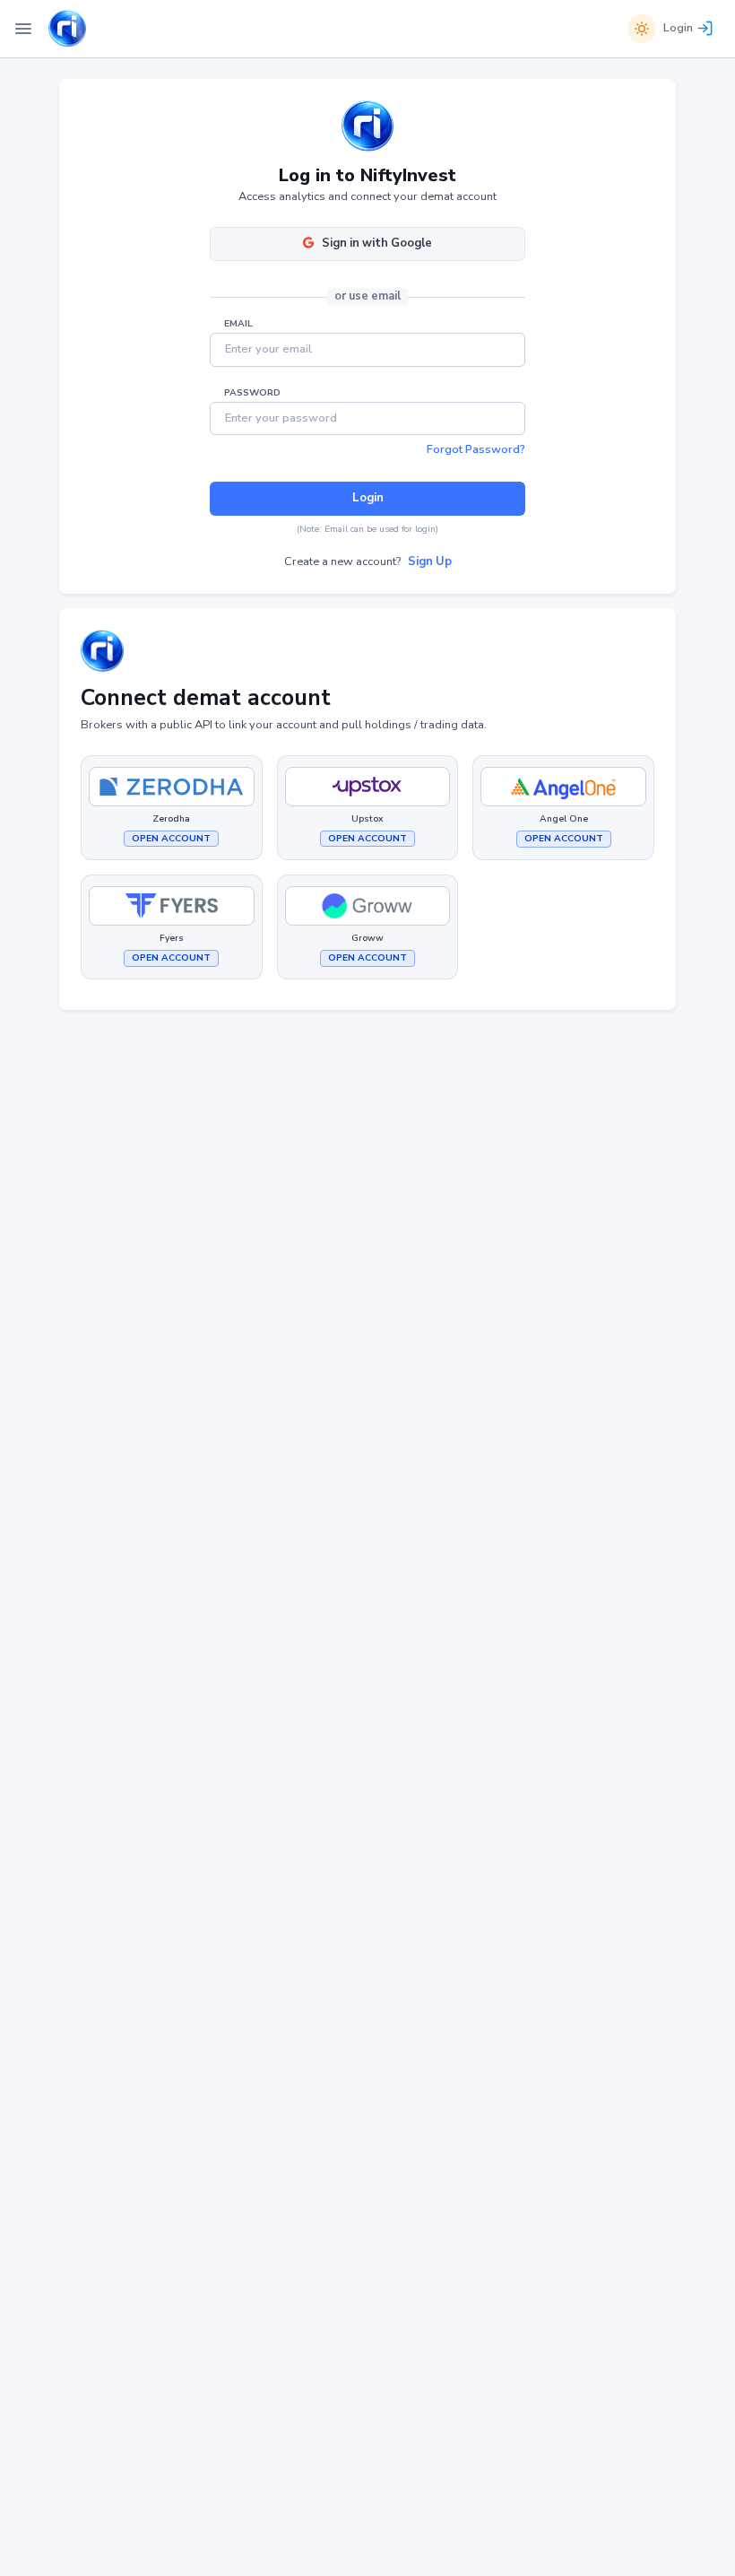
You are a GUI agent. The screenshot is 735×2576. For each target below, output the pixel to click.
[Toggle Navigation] (23, 29)
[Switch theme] (642, 29)
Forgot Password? (476, 449)
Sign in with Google (377, 243)
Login (678, 28)
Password (252, 393)
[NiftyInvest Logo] (67, 29)
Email (238, 324)
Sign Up (430, 561)
